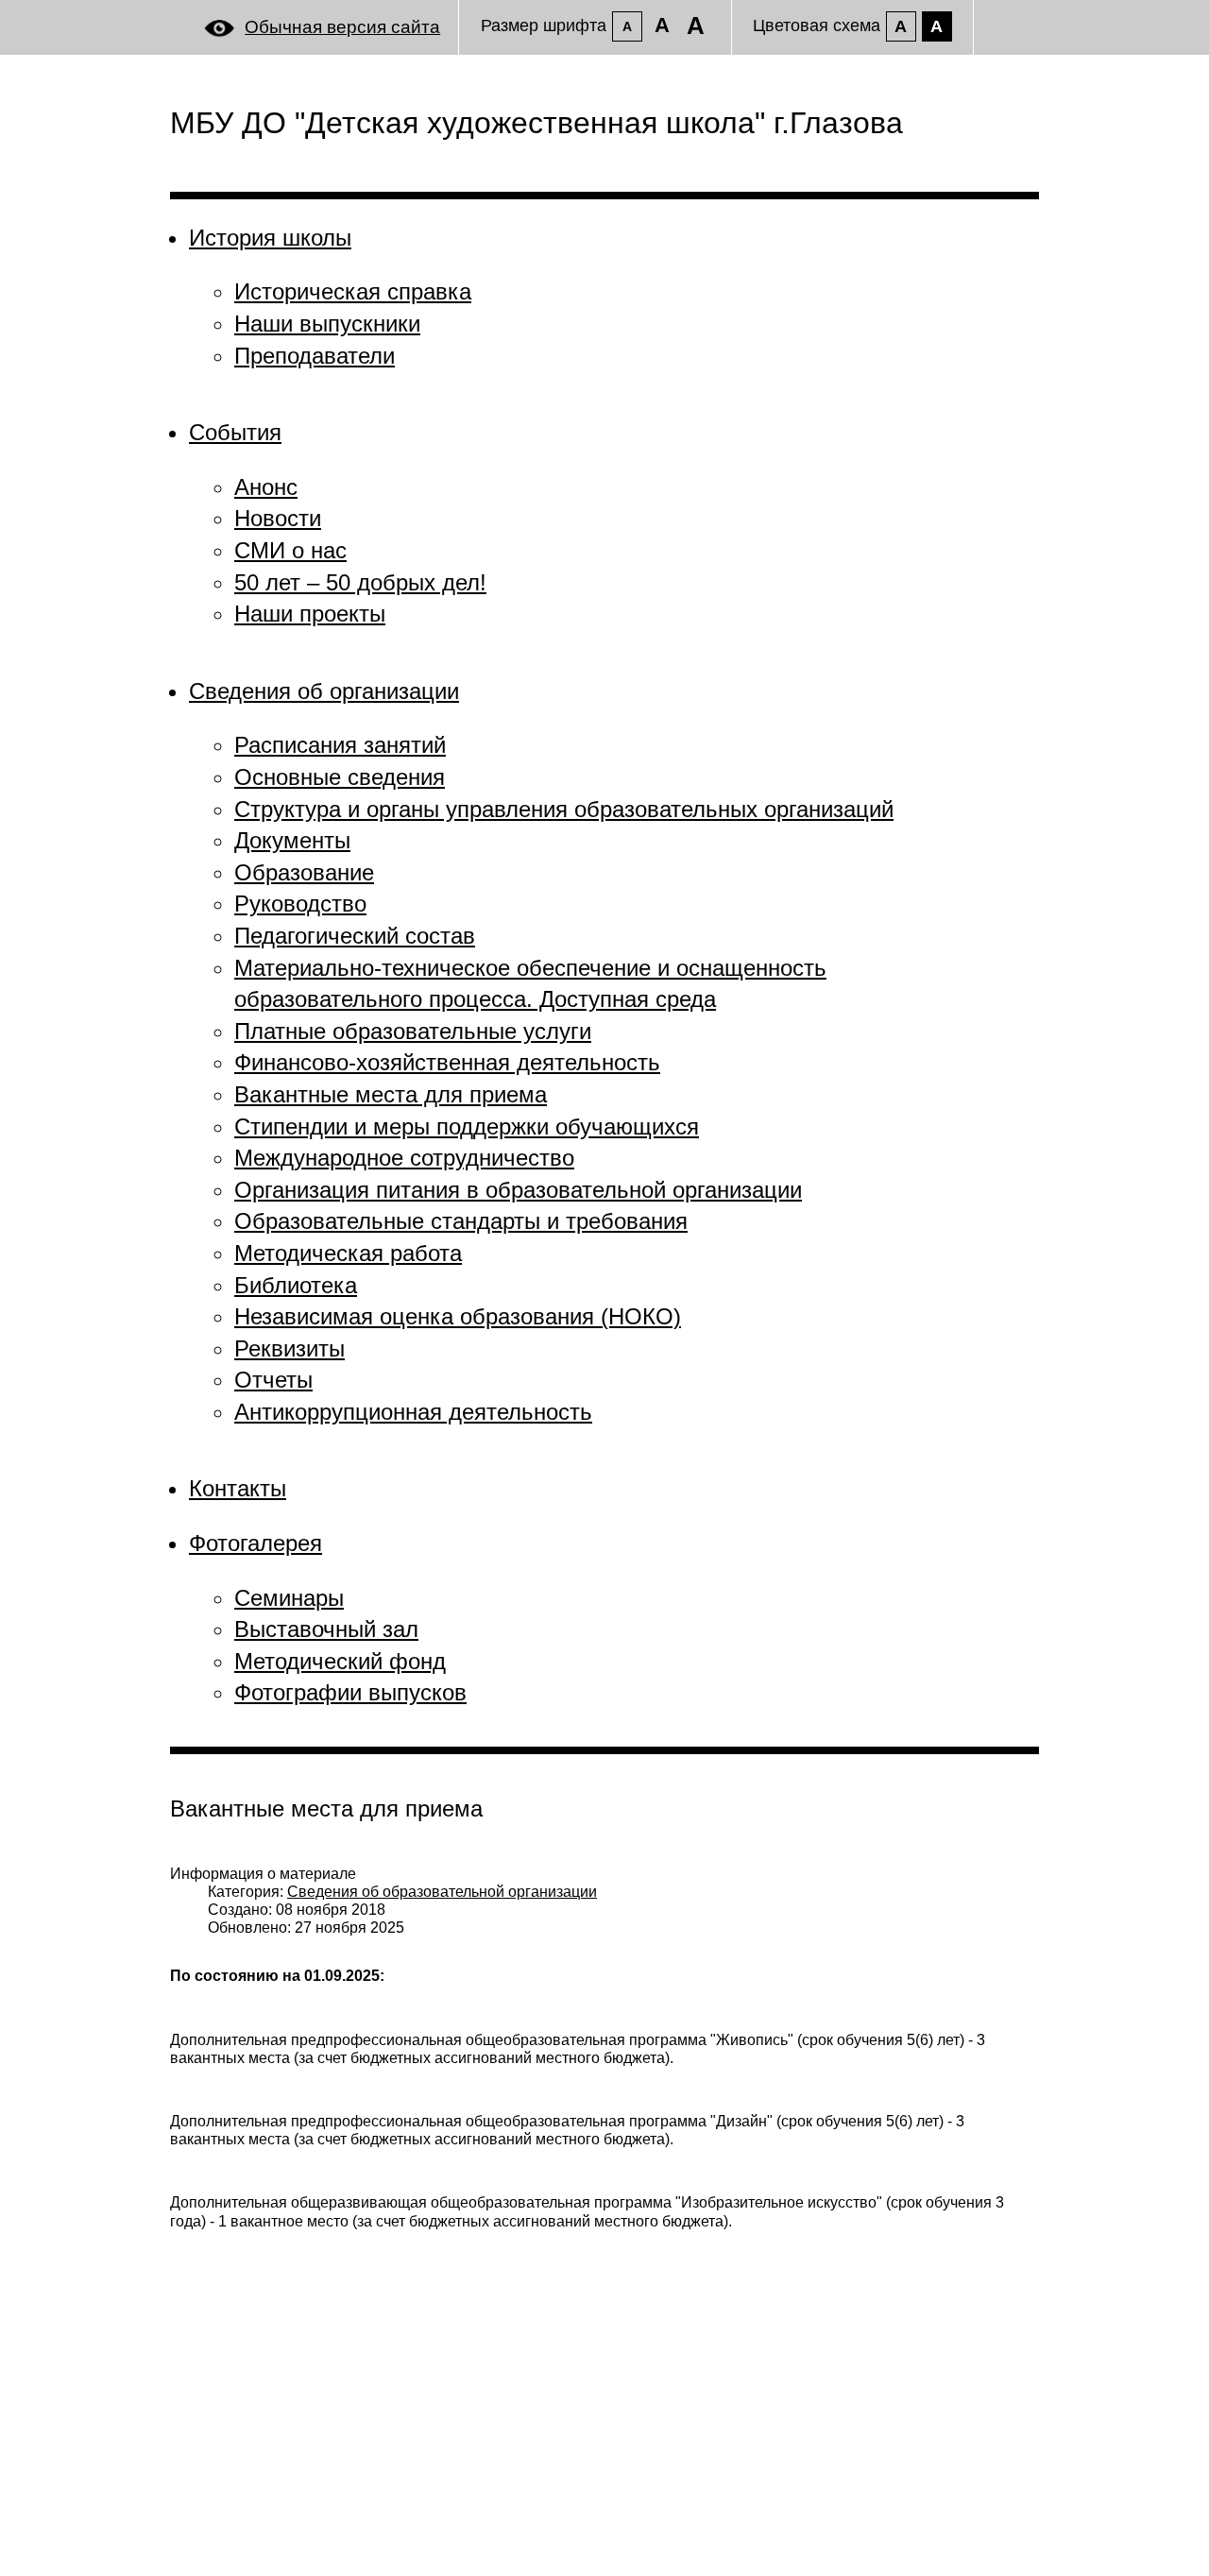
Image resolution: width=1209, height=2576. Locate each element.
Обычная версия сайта (342, 27)
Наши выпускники (327, 324)
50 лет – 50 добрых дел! (360, 582)
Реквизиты (289, 1348)
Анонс (266, 487)
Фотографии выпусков (350, 1692)
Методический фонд (340, 1661)
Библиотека (296, 1285)
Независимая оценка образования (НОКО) (458, 1316)
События (235, 432)
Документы (292, 840)
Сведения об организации (324, 691)
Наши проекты (310, 614)
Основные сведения (340, 777)
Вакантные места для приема (391, 1094)
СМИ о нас (290, 550)
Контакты (238, 1488)
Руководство (300, 904)
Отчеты (273, 1380)
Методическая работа (348, 1253)
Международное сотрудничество (404, 1158)
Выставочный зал (326, 1629)
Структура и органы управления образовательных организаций (564, 809)
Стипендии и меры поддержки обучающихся (467, 1126)
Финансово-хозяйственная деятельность (447, 1062)
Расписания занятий (340, 745)
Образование (304, 872)
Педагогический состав (355, 936)
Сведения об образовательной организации (442, 1892)
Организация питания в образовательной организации (518, 1190)
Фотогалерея (255, 1543)
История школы (270, 238)
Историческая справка (353, 291)
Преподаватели (315, 356)
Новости (278, 518)
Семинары (289, 1598)
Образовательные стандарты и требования (461, 1221)
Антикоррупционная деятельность (413, 1412)
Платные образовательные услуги (413, 1031)
